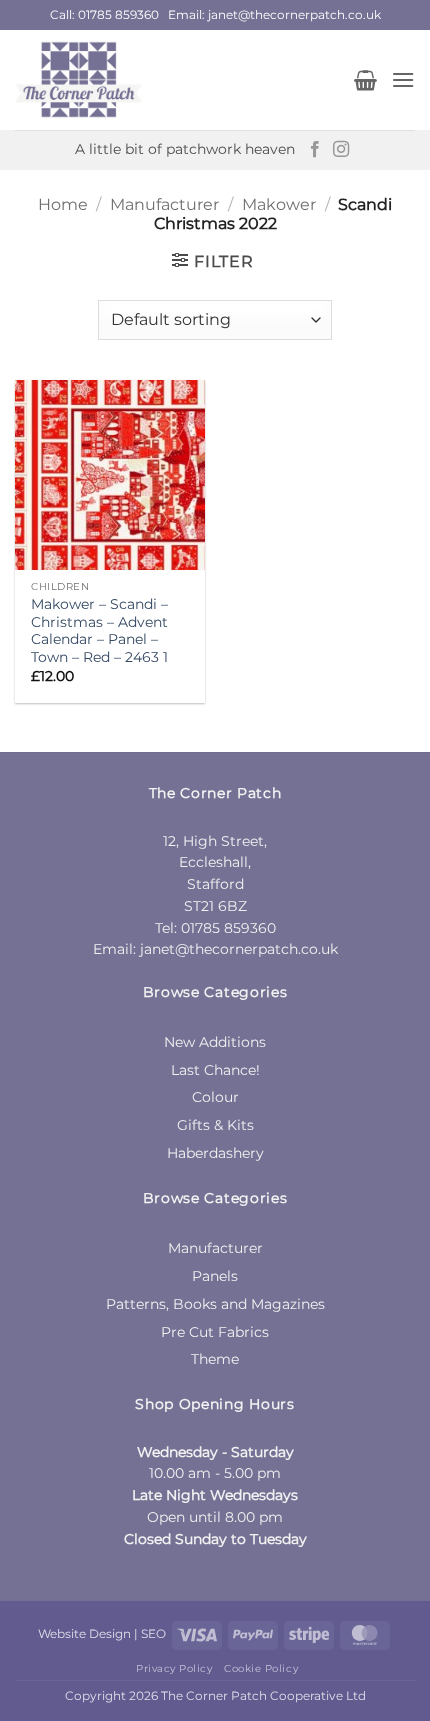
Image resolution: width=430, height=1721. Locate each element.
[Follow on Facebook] (315, 150)
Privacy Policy (174, 1668)
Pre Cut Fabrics (215, 1332)
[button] (365, 80)
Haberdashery (215, 1153)
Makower (279, 204)
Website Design (84, 1633)
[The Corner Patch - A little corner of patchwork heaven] (165, 80)
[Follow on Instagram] (341, 150)
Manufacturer (164, 204)
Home (63, 204)
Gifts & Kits (215, 1125)
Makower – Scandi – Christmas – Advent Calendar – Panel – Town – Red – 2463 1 (99, 630)
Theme (215, 1359)
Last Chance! (215, 1070)
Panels (215, 1276)
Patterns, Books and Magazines (215, 1304)
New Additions (215, 1042)
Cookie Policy (261, 1668)
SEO (153, 1633)
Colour (215, 1097)
